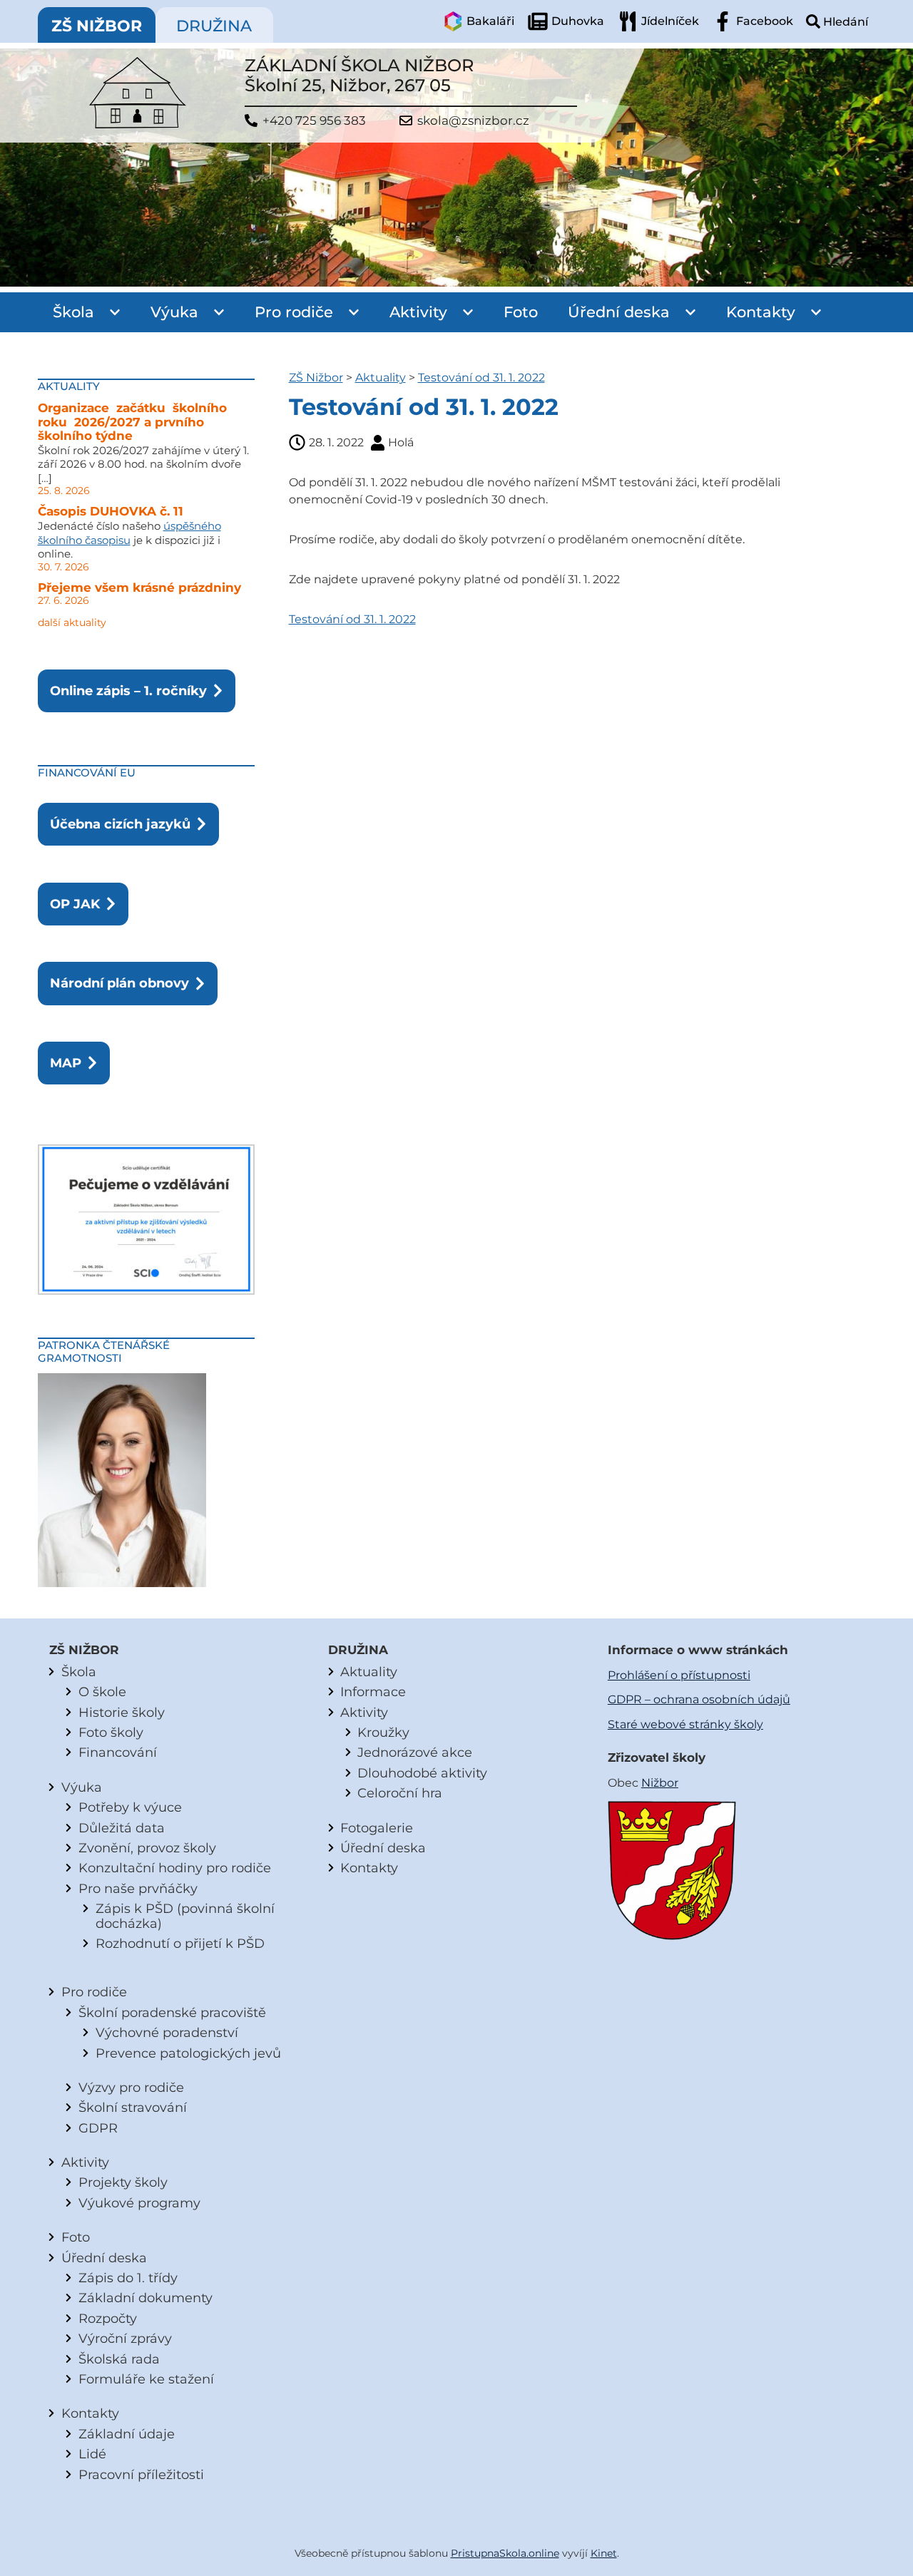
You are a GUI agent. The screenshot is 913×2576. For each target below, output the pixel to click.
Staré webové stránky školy (685, 1724)
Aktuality (381, 378)
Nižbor (660, 1783)
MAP (66, 1063)
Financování (118, 1752)
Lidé (92, 2454)
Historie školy (122, 1712)
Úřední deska (619, 312)
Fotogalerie (377, 1828)
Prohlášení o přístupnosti (679, 1675)
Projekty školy (123, 2182)
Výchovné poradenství (167, 2032)
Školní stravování (133, 2107)
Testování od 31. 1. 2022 (481, 378)
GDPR (98, 2128)
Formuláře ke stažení (146, 2379)
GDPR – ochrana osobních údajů (699, 1699)
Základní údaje (127, 2434)
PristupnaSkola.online (505, 2553)
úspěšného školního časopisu (129, 533)
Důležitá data (122, 1828)
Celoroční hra (400, 1793)
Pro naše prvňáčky (138, 1888)
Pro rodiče (294, 312)
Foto (521, 312)
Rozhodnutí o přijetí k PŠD (180, 1943)
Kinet (604, 2553)
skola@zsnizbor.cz (473, 121)
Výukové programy (139, 2203)
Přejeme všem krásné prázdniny (139, 587)
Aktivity (418, 312)
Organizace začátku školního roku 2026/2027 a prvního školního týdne (134, 422)
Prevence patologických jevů (188, 2053)
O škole (102, 1692)
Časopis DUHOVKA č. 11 (111, 511)
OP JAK (75, 904)
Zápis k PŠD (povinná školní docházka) (185, 1915)
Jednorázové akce (415, 1752)
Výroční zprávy (125, 2338)
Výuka (174, 312)
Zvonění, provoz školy (147, 1848)
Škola (73, 312)
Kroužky (383, 1732)
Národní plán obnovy (119, 983)
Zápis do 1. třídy (128, 2278)
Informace (373, 1692)
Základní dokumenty (146, 2298)
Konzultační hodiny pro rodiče (175, 1868)
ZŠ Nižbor (316, 378)
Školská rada (119, 2359)
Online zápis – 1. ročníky (128, 691)
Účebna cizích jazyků (120, 824)
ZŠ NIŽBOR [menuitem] (97, 26)
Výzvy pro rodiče (131, 2087)
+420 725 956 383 (314, 121)
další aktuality (72, 622)
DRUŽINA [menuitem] (214, 26)
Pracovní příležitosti (141, 2474)
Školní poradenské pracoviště (172, 2012)
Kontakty (761, 312)
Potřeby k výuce (130, 1807)
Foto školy (111, 1732)
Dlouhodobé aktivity (422, 1773)
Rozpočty (108, 2318)
